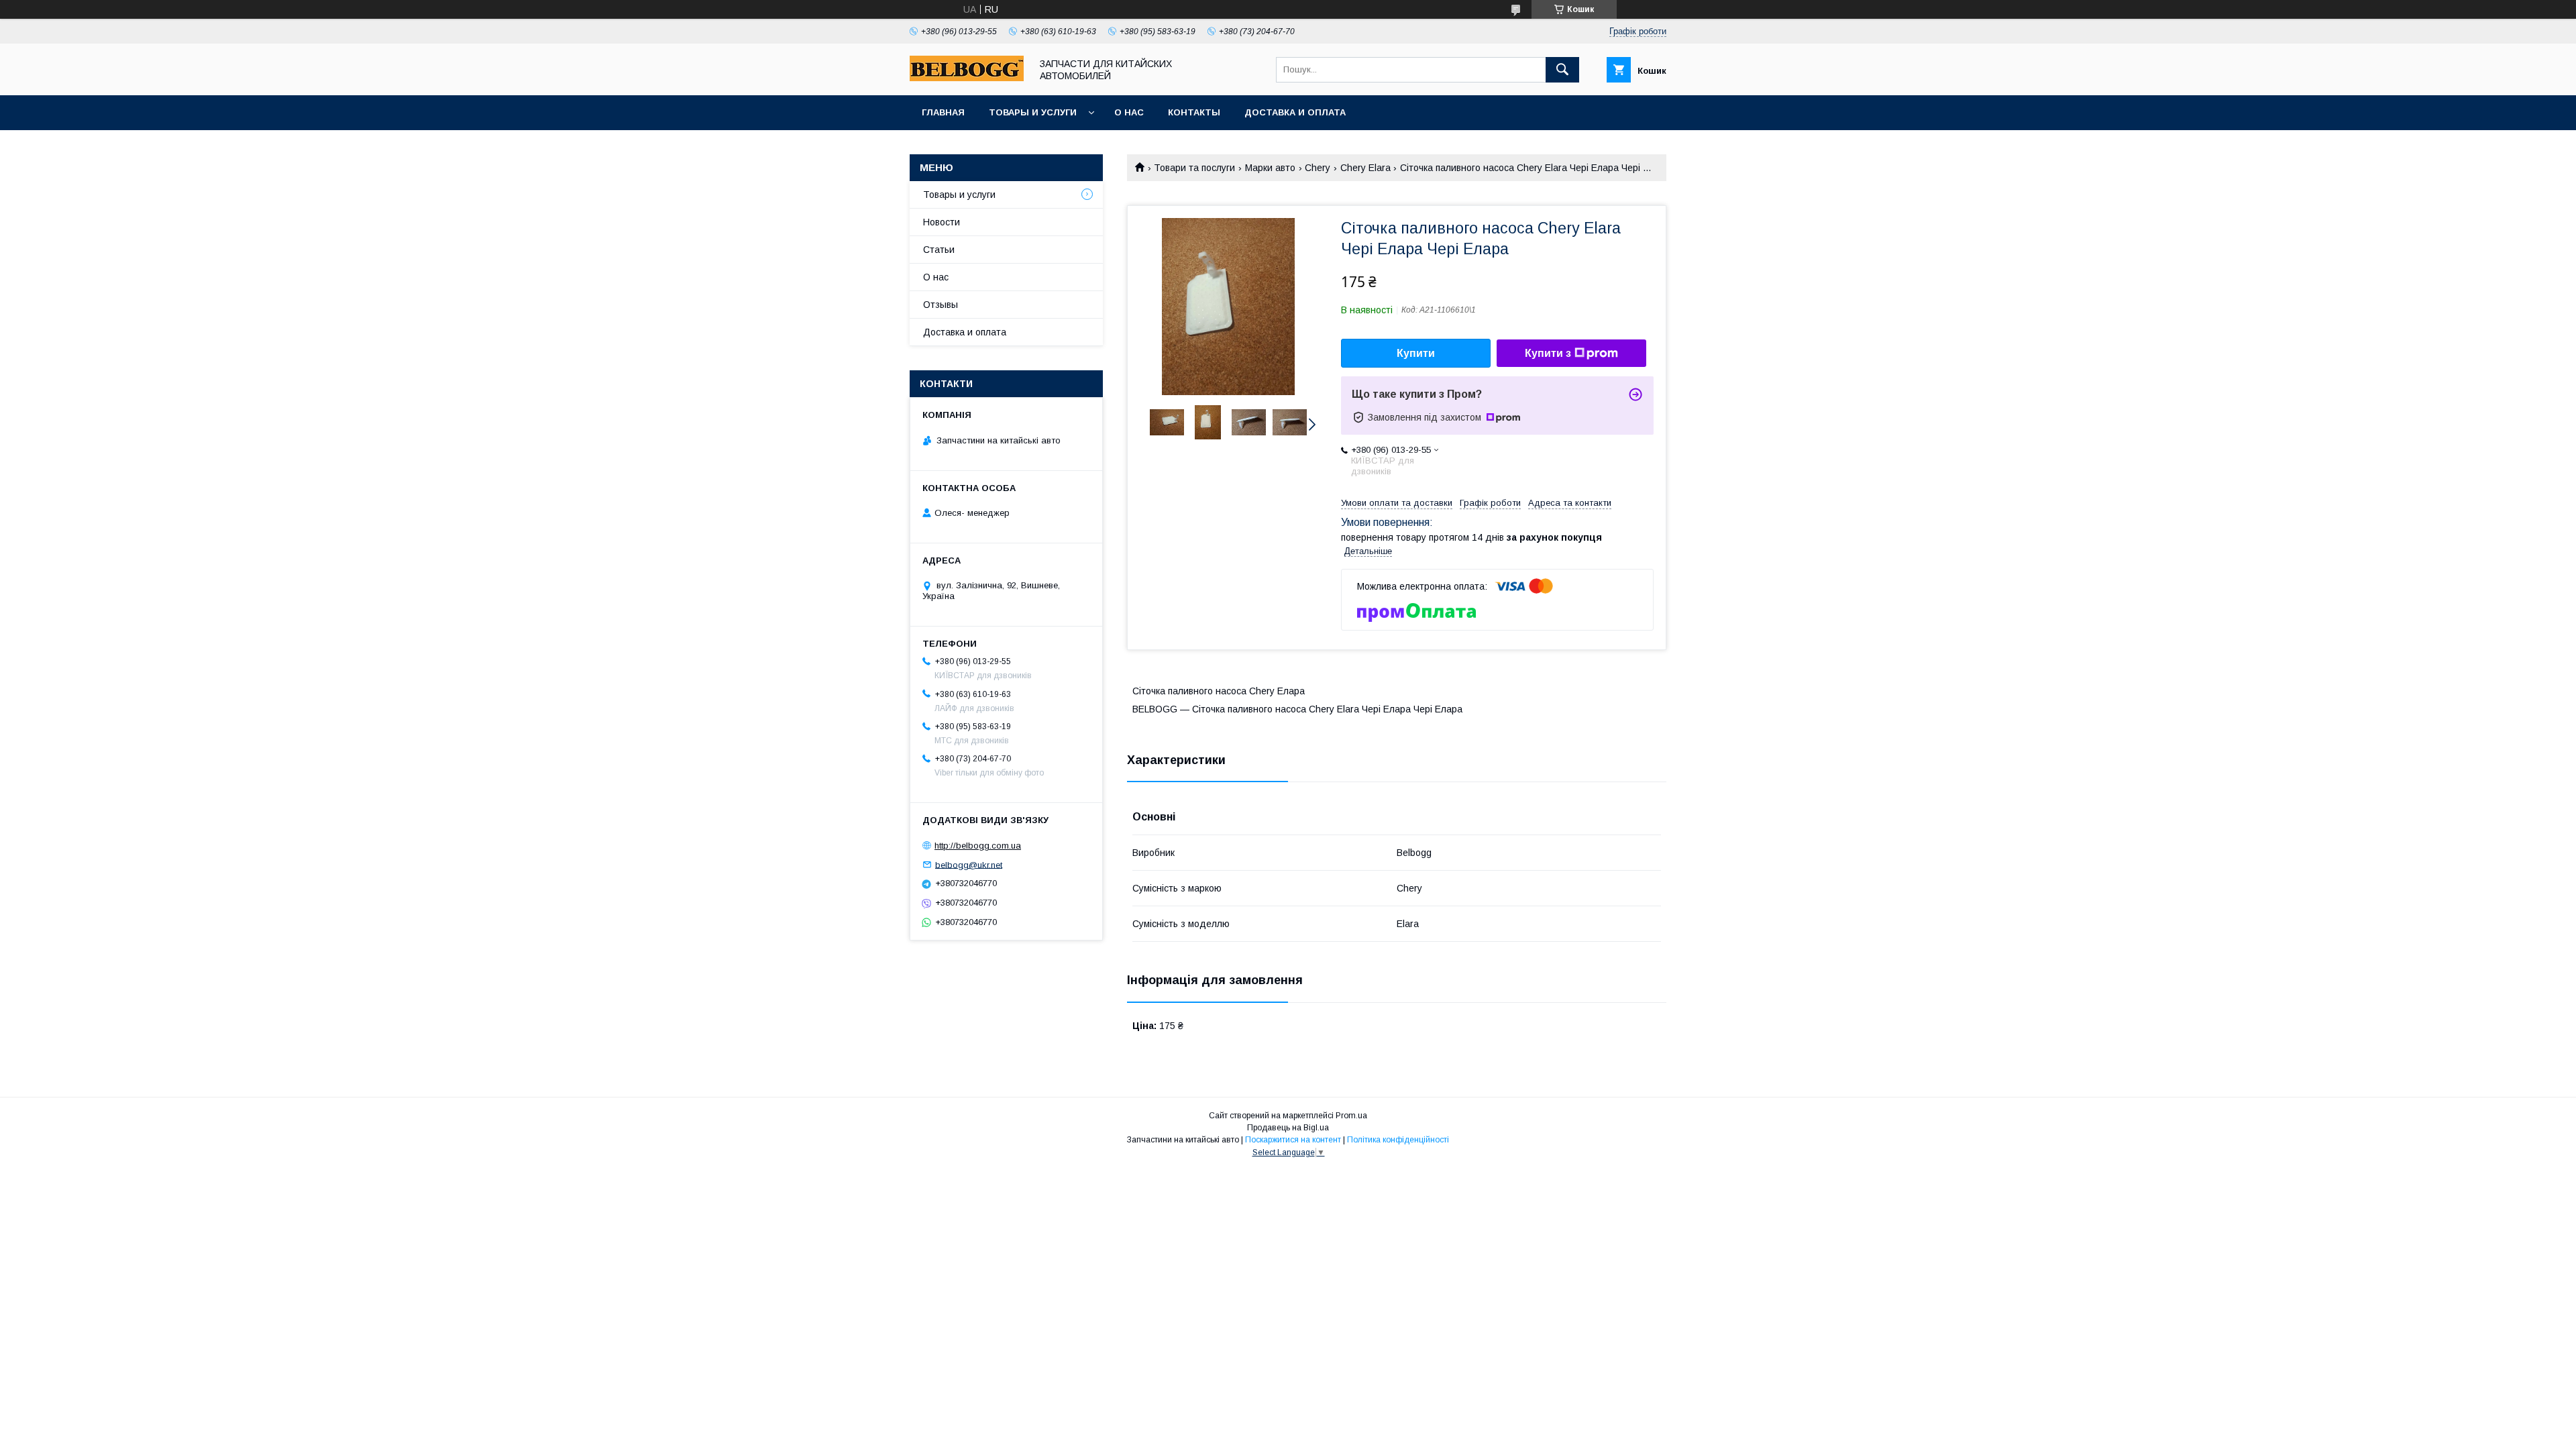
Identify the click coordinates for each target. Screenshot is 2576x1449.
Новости (942, 222)
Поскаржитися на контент (1293, 1140)
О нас (1129, 112)
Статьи (939, 250)
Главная (943, 112)
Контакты (1194, 112)
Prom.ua (1351, 1116)
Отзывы (941, 305)
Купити (1416, 353)
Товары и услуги (1033, 112)
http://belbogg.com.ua (978, 846)
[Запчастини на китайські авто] (967, 78)
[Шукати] (1562, 70)
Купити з (1548, 353)
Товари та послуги (1194, 168)
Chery (1318, 168)
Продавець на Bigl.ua (1288, 1128)
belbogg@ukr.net (969, 864)
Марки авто (1270, 168)
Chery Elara (1365, 168)
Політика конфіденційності (1398, 1140)
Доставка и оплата (1295, 112)
